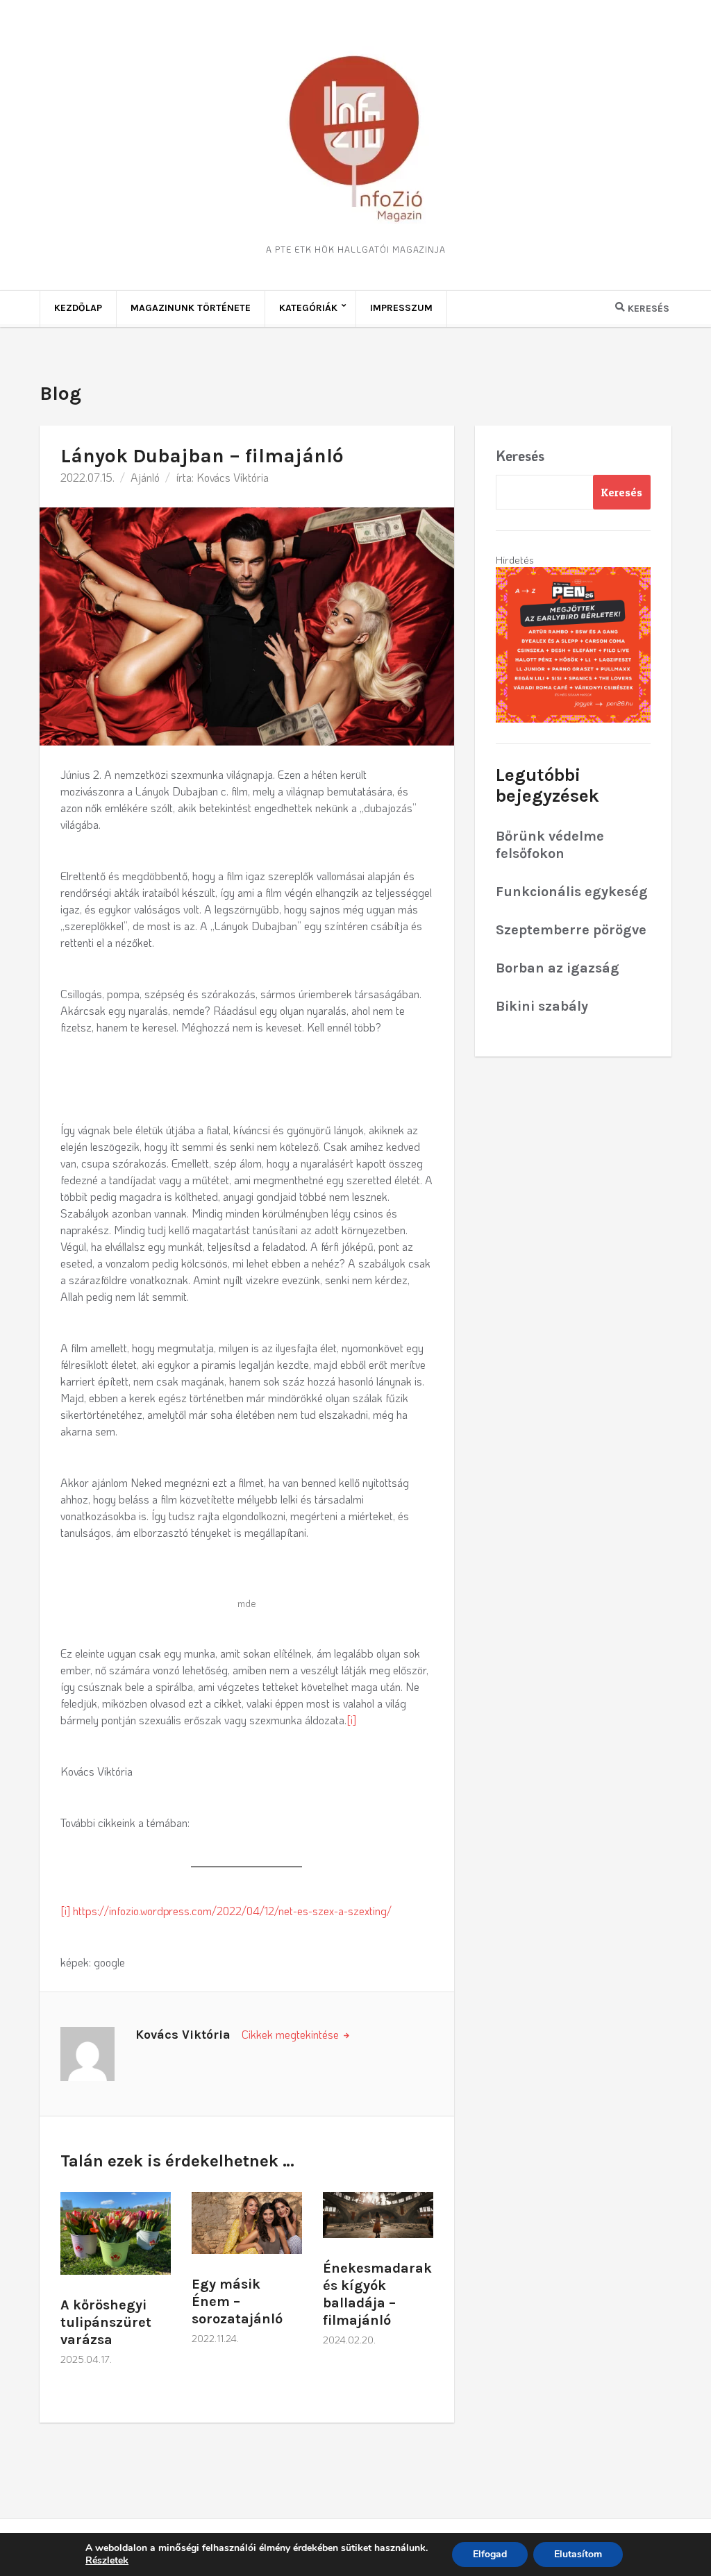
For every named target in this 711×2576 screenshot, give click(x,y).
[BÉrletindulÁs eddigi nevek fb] (573, 643)
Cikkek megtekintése (292, 2034)
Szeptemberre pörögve (571, 930)
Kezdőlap (78, 308)
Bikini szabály (542, 1006)
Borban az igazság (558, 968)
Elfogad (490, 2554)
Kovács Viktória (233, 477)
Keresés (520, 455)
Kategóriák (308, 308)
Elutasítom (578, 2554)
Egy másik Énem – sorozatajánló (237, 2301)
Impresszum (401, 308)
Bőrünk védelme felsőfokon (550, 845)
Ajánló (145, 477)
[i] (351, 1720)
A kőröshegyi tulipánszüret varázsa (106, 2322)
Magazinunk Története (191, 308)
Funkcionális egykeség (572, 892)
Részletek (107, 2561)
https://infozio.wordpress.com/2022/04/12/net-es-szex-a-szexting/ (232, 1911)
